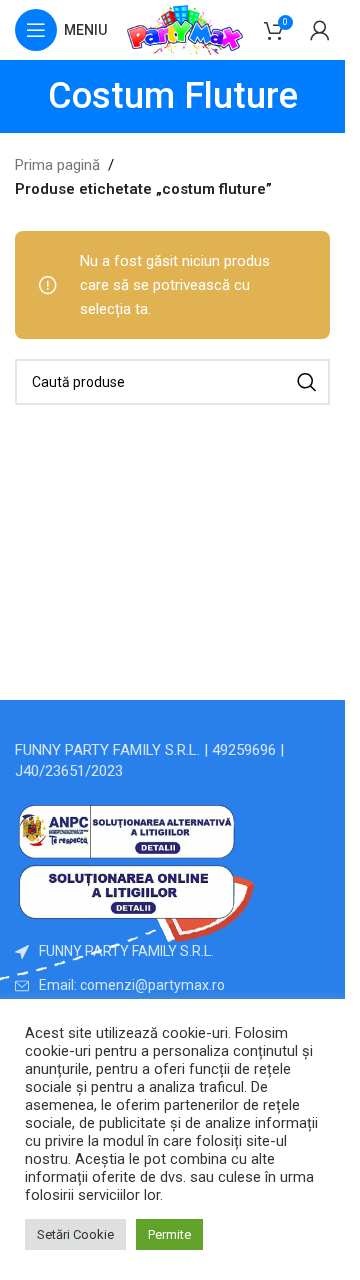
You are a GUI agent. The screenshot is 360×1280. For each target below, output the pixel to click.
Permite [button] (169, 1234)
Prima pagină (57, 165)
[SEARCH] (307, 382)
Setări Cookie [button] (75, 1234)
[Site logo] (185, 29)
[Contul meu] (320, 30)
